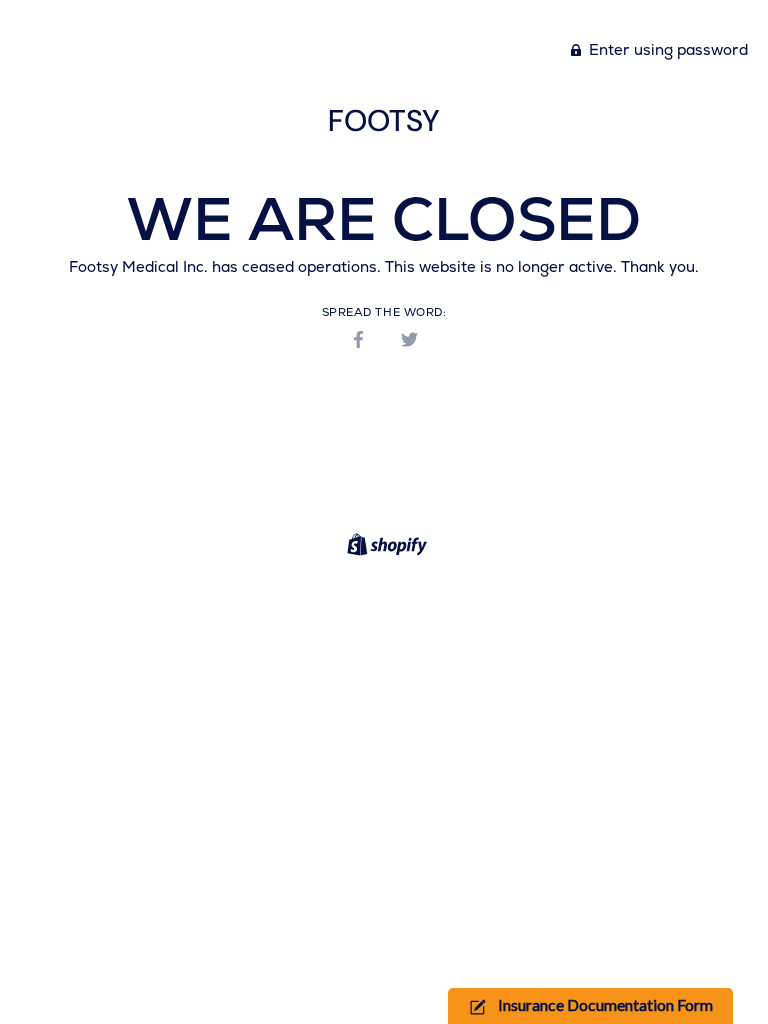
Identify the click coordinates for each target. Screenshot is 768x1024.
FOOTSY (384, 120)
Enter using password (666, 49)
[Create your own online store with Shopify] (384, 547)
